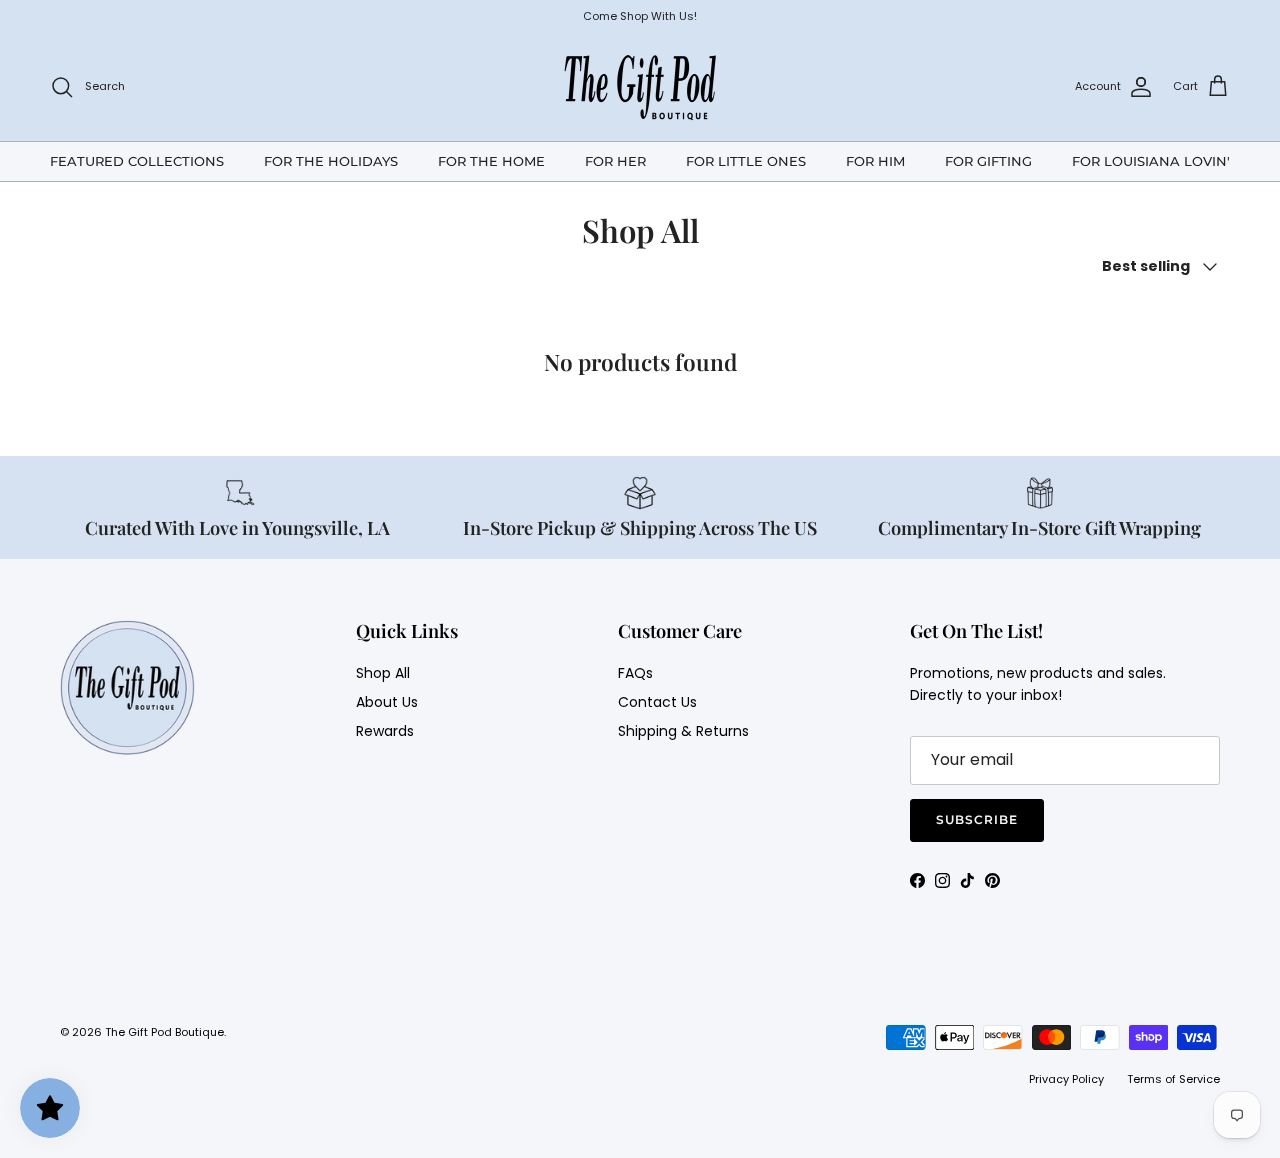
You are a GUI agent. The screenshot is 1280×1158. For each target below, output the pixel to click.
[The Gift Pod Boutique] (640, 87)
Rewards (385, 731)
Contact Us (657, 702)
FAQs (635, 673)
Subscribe (977, 819)
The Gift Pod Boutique (164, 1032)
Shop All (383, 673)
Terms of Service (1173, 1079)
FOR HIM (875, 160)
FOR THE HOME (491, 160)
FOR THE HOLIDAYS (331, 160)
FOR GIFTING (988, 160)
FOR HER (615, 160)
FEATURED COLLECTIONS (137, 160)
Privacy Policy (1066, 1079)
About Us (387, 702)
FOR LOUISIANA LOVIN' (1151, 160)
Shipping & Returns (683, 731)
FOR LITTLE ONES (746, 160)
